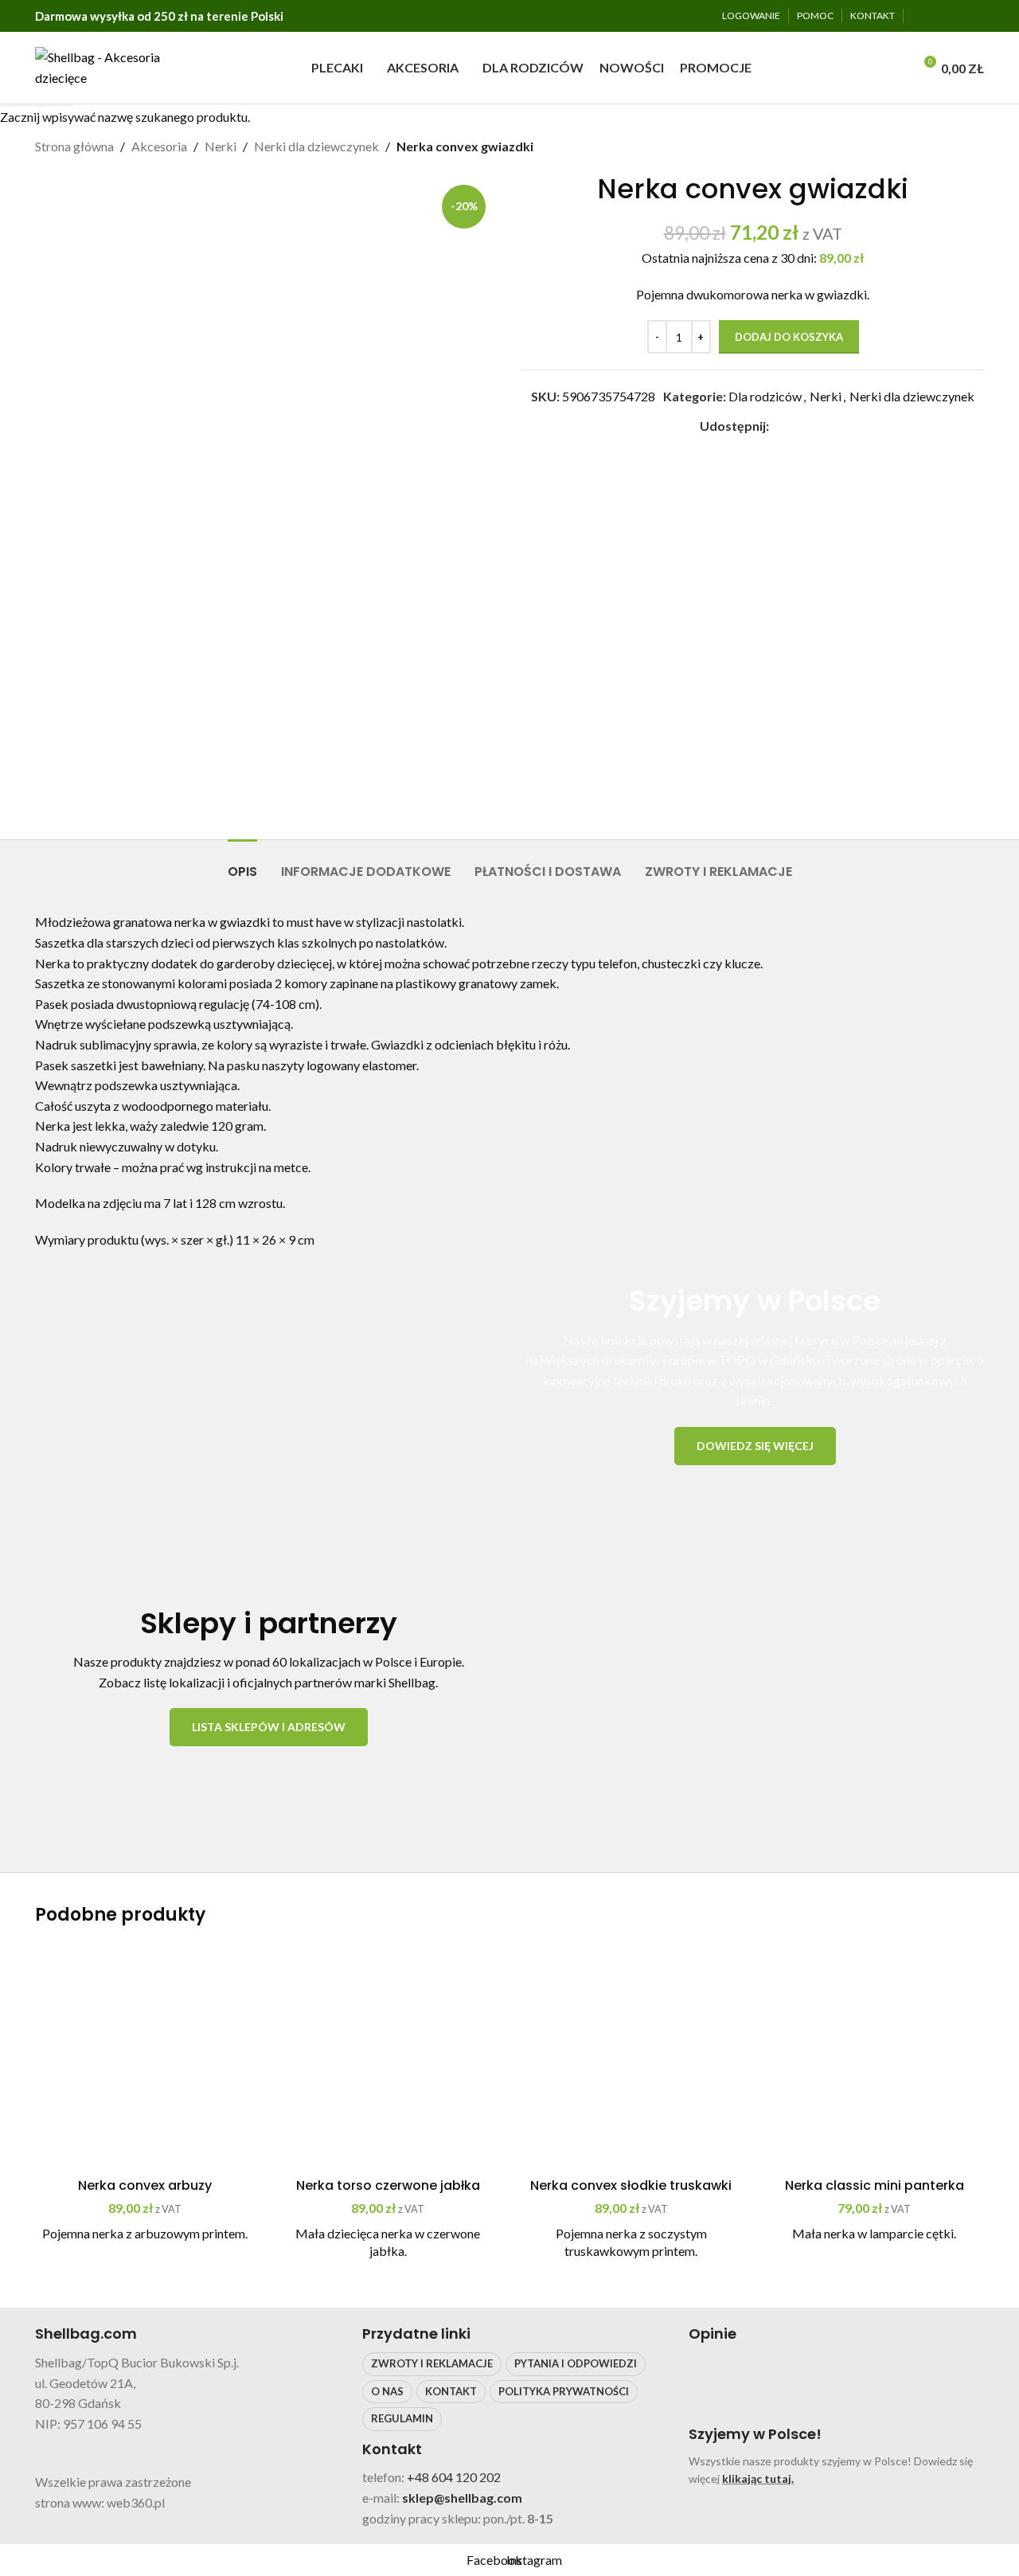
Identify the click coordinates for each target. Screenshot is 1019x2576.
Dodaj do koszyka (789, 337)
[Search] (896, 68)
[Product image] (145, 2061)
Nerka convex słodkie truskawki (631, 2185)
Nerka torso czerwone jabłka (388, 2185)
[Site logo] (103, 66)
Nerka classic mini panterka (875, 2185)
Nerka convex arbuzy (145, 2185)
